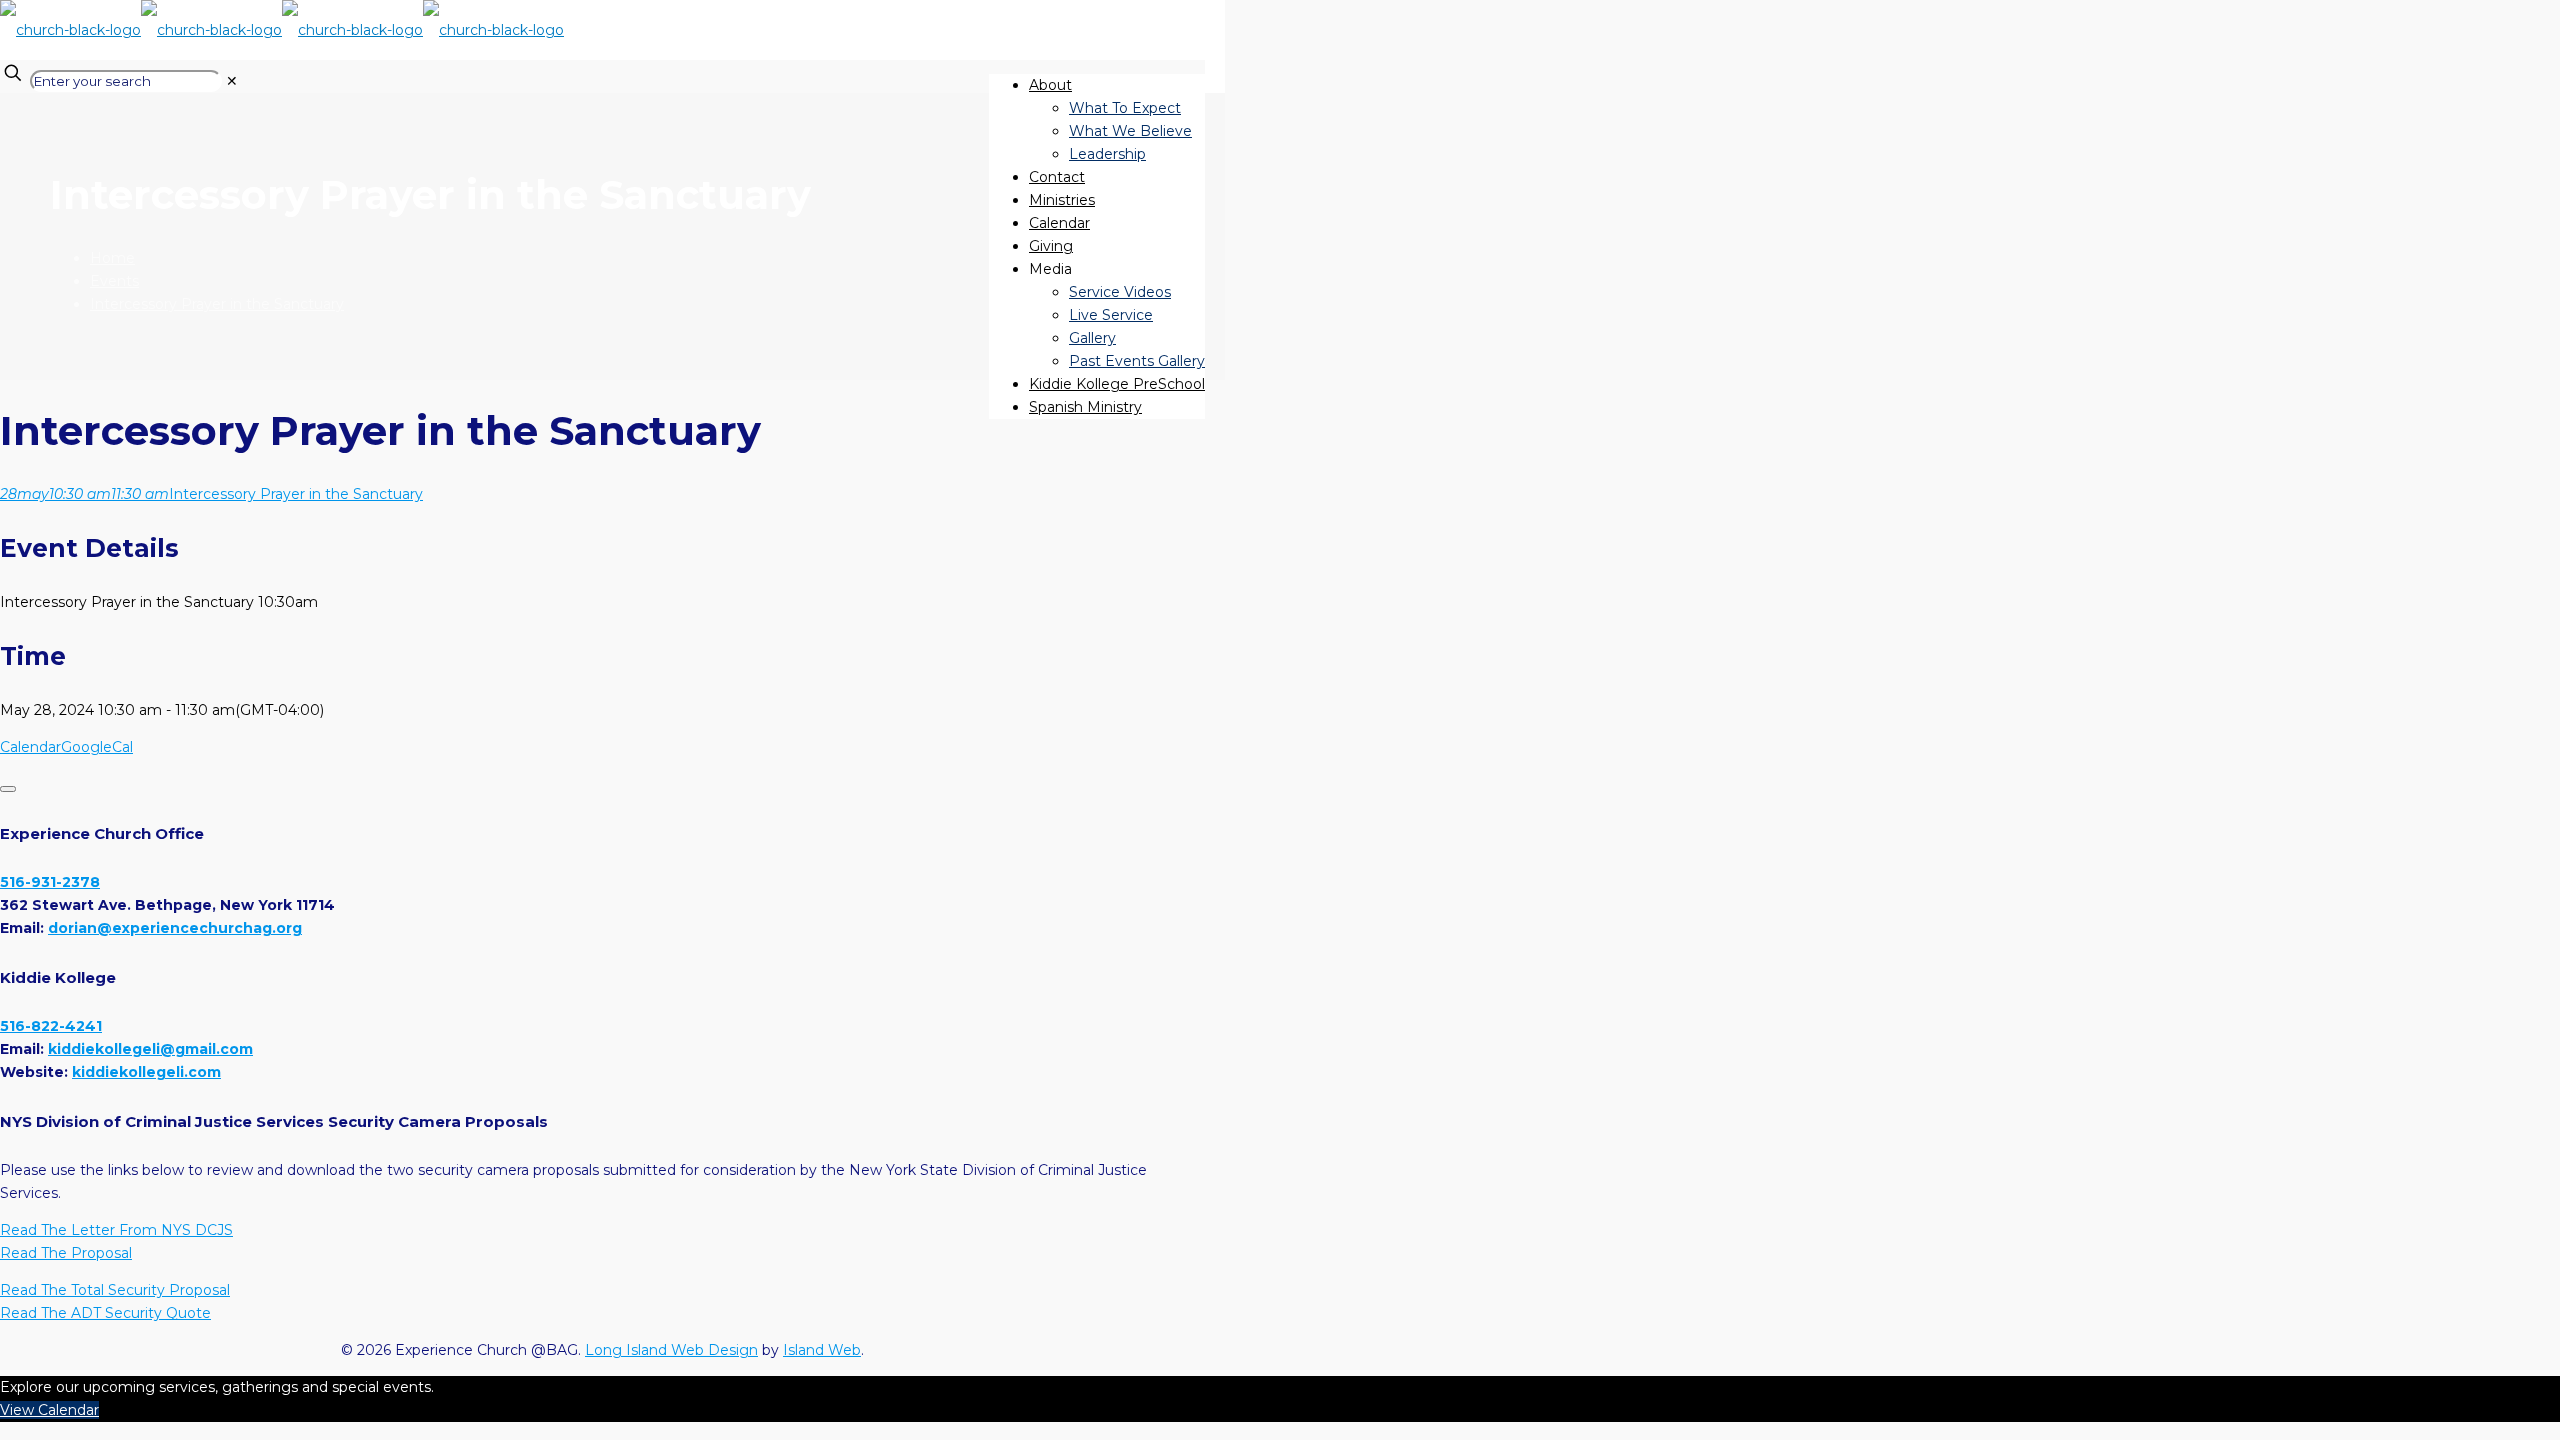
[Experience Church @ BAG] (282, 30)
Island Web (822, 1350)
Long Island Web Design (671, 1350)
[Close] (8, 789)
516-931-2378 (50, 882)
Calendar (30, 747)
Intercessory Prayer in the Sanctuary (217, 304)
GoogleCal (97, 747)
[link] (232, 81)
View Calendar (49, 1410)
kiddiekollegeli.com (146, 1072)
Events (114, 281)
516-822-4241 (51, 1026)
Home (112, 258)
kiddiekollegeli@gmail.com (150, 1049)
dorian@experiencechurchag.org (175, 928)
